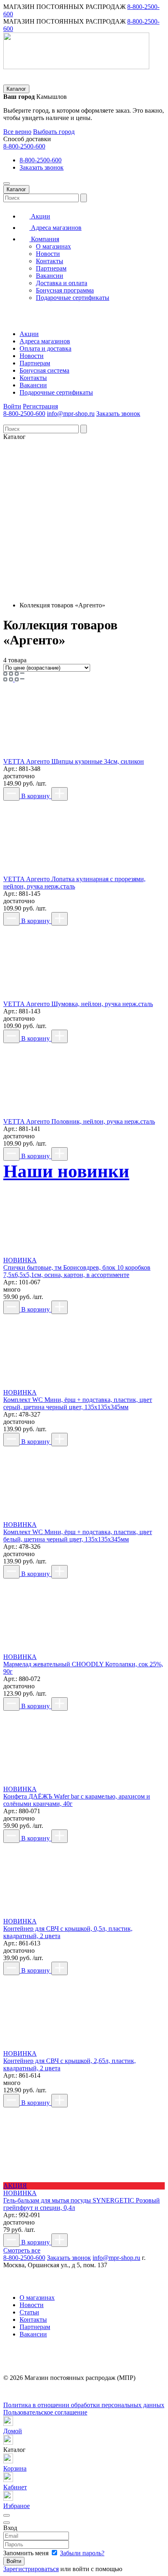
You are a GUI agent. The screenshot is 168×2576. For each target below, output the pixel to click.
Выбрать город (54, 132)
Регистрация (40, 406)
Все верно (17, 132)
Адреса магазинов (55, 228)
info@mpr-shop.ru (71, 414)
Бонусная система (44, 370)
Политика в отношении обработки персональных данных (84, 2405)
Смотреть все (22, 2250)
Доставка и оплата (62, 283)
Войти (12, 406)
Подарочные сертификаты (73, 298)
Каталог (16, 89)
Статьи (29, 2312)
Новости (48, 254)
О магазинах (53, 246)
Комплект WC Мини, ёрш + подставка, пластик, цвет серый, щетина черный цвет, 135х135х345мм (78, 1403)
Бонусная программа (65, 290)
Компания (44, 239)
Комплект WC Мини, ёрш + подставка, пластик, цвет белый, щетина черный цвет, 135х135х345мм (78, 1536)
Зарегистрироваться (31, 2569)
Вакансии (50, 276)
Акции (40, 216)
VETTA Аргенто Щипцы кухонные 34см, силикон (74, 761)
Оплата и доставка (45, 348)
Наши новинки (66, 1171)
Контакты (50, 261)
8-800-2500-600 (24, 146)
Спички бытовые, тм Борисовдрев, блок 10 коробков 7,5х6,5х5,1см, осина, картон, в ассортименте (77, 1271)
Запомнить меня (27, 2553)
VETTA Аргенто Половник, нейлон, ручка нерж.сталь (79, 1121)
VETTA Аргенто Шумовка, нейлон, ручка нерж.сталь (78, 1004)
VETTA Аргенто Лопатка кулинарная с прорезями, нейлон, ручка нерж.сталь (74, 883)
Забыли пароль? (82, 2553)
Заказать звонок (42, 167)
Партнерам (51, 268)
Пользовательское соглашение (45, 2412)
